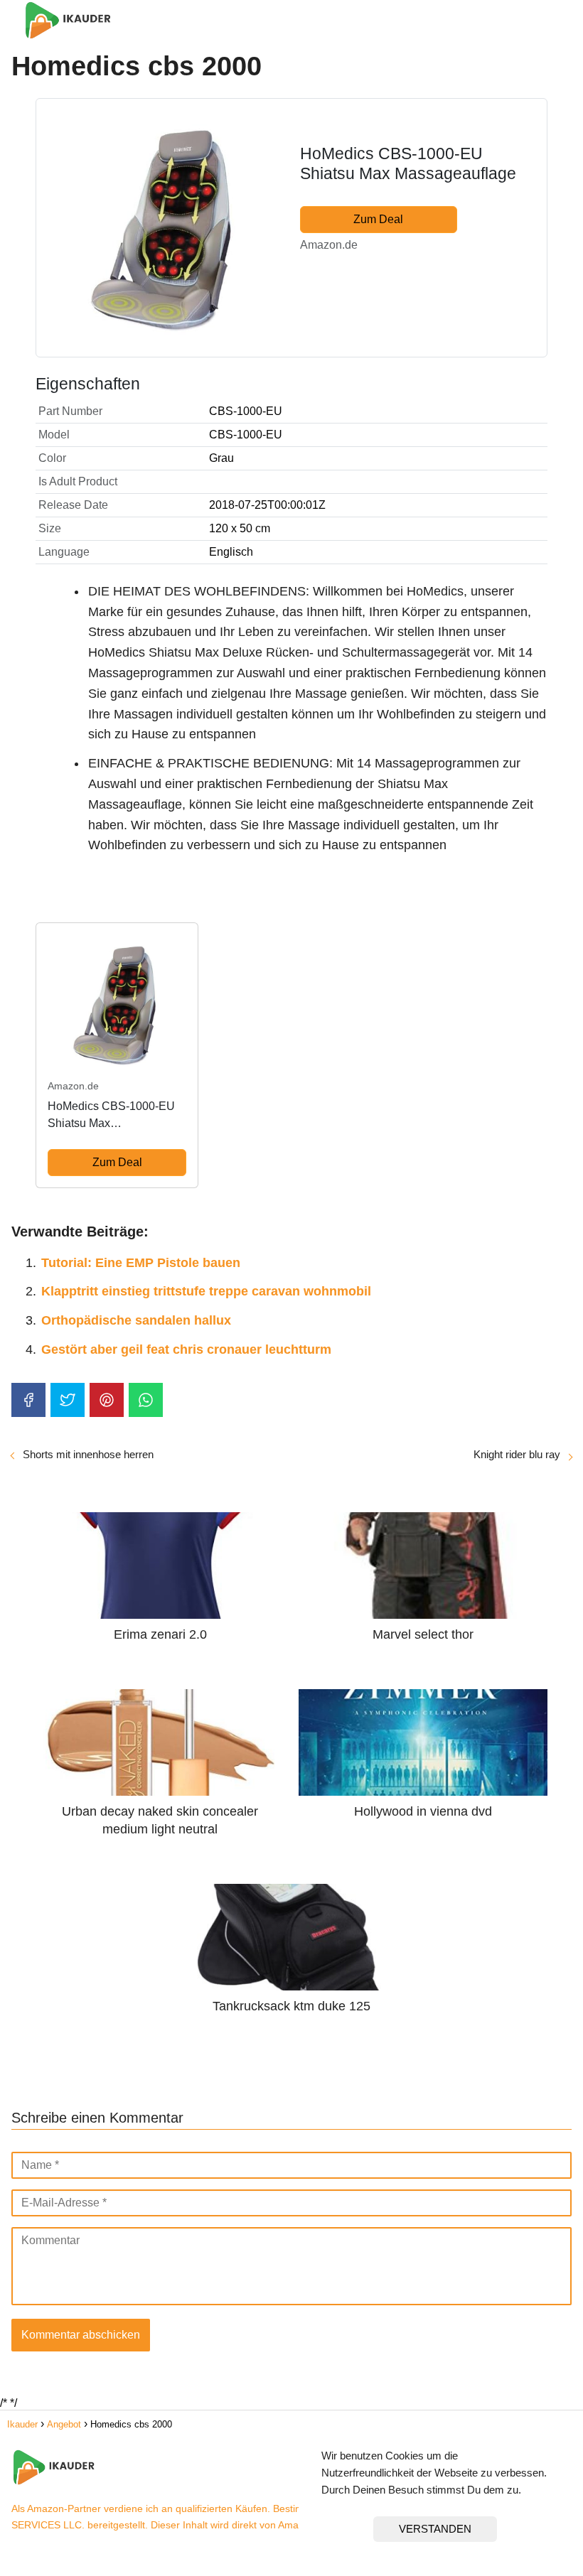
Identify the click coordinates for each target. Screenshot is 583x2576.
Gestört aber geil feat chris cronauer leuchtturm (186, 1349)
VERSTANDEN (435, 2529)
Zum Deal (378, 219)
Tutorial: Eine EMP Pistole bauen (141, 1263)
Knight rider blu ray (517, 1454)
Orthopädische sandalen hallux (136, 1320)
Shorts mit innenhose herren (88, 1454)
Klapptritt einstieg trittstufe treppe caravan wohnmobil (206, 1291)
